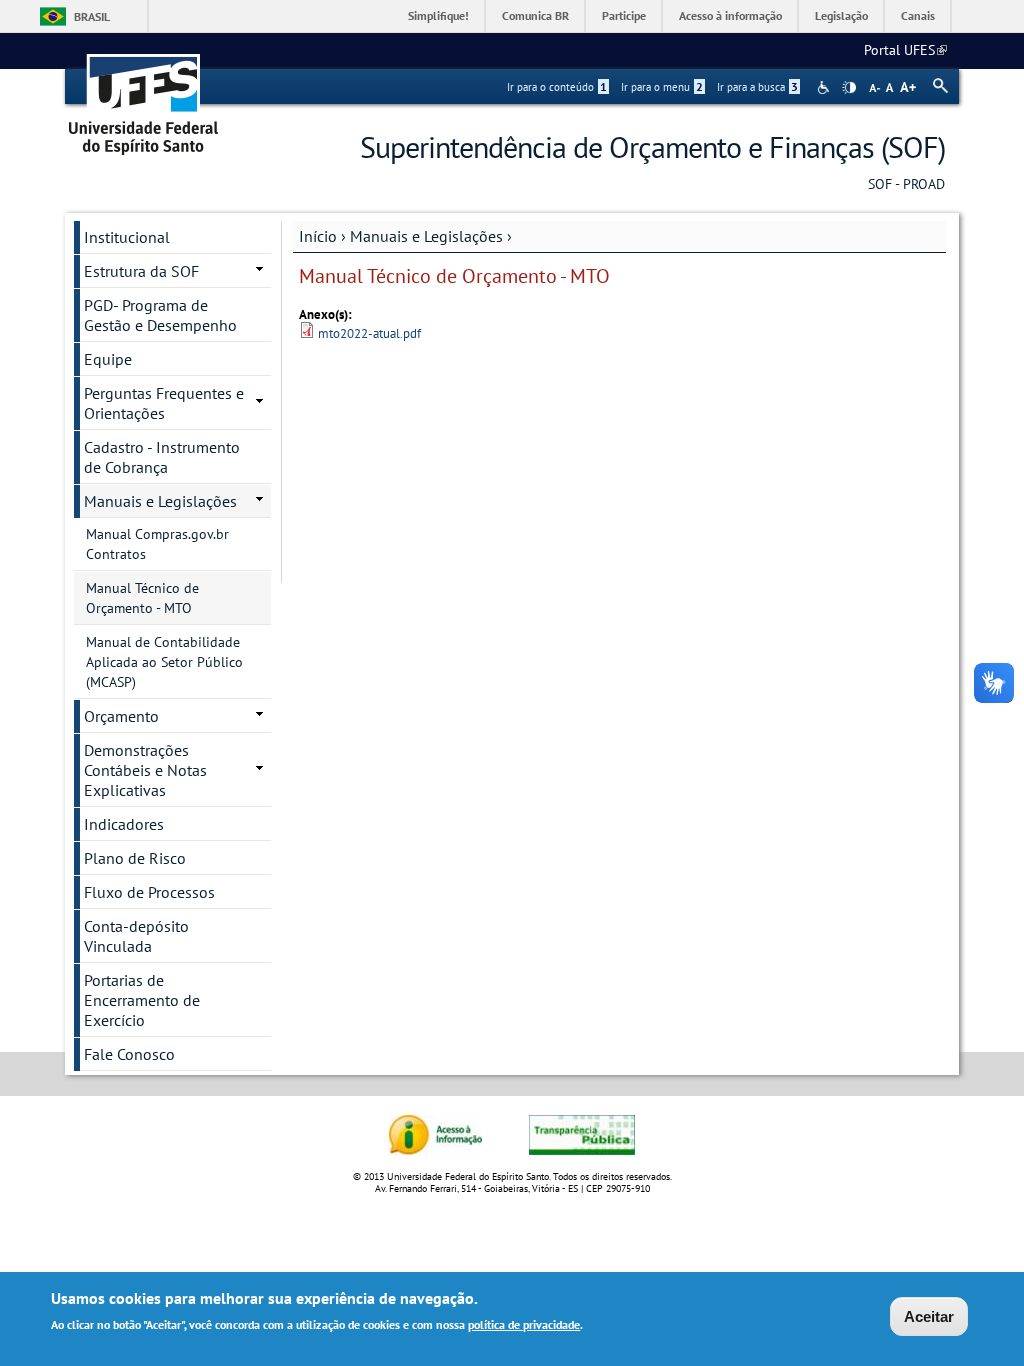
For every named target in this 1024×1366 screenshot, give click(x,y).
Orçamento (121, 716)
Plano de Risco (135, 858)
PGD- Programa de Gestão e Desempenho (160, 315)
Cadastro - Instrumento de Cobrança (162, 457)
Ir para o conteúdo (557, 87)
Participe (624, 15)
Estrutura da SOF (141, 271)
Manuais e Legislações (426, 236)
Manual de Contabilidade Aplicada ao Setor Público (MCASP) (164, 662)
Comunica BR (535, 15)
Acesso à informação (730, 15)
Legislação (841, 15)
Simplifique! (438, 15)
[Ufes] (144, 97)
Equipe (108, 359)
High (849, 88)
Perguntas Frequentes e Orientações (164, 403)
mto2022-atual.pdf (369, 333)
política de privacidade (524, 1324)
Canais (918, 15)
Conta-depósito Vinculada (136, 936)
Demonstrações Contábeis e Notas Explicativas (145, 770)
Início (318, 236)
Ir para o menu (662, 87)
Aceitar (929, 1316)
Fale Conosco (129, 1054)
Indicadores (124, 824)
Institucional (127, 237)
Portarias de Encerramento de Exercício (142, 1000)
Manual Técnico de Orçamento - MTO (142, 598)
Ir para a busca (757, 87)
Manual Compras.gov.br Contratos (157, 544)
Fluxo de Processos (149, 892)
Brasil (92, 16)
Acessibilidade (825, 87)
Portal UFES (905, 50)
